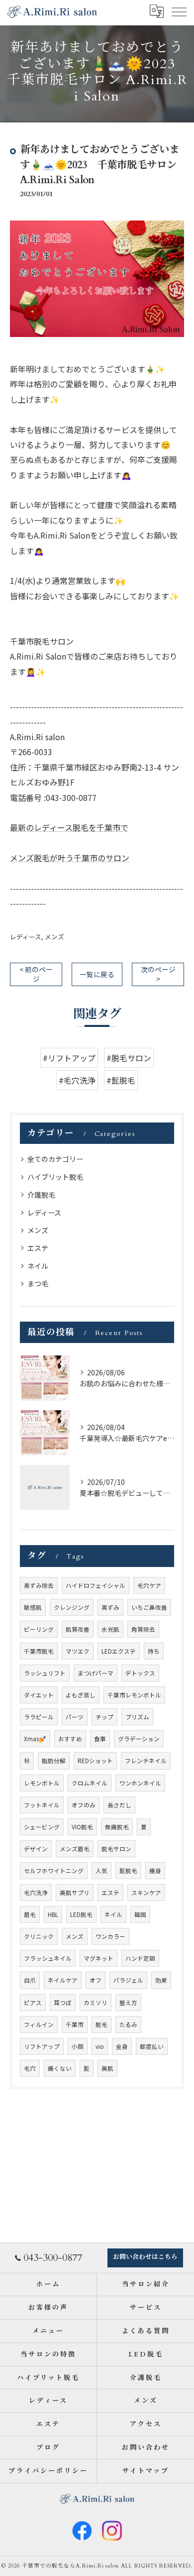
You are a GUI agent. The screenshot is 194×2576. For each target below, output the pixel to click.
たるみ (128, 2024)
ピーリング (39, 1629)
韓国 (140, 1914)
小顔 (78, 2046)
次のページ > (158, 974)
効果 (161, 1980)
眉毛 (30, 1914)
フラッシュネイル (48, 1958)
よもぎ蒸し (81, 1695)
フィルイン (39, 2024)
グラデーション (139, 1739)
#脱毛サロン (129, 1058)
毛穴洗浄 (36, 1893)
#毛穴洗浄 (77, 1080)
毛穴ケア (149, 1585)
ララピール (39, 1717)
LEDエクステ (119, 1651)
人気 (101, 1871)
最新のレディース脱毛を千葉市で (69, 827)
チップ (104, 1717)
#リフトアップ (69, 1058)
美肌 (107, 2068)
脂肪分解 (54, 1761)
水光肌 (110, 1629)
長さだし (119, 1805)
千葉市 (75, 2024)
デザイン (36, 1849)
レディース (26, 937)
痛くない (60, 2068)
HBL (53, 1914)
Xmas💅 (35, 1739)
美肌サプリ (75, 1893)
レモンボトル (42, 1783)
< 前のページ (36, 974)
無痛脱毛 (117, 1827)
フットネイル (42, 1805)
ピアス (33, 2003)
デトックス (140, 1673)
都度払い (152, 2046)
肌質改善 (78, 1629)
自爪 (30, 1980)
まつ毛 (38, 1283)
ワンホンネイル (140, 1783)
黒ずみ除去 (39, 1585)
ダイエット (39, 1695)
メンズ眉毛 (75, 1849)
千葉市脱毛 (39, 1651)
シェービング (42, 1827)
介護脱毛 (41, 1195)
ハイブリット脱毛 (55, 1177)
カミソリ (96, 2003)
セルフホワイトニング (54, 1871)
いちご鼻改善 (149, 1607)
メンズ (54, 937)
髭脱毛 (128, 1871)
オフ (96, 1980)
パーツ (75, 1717)
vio (100, 2046)
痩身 (155, 1871)
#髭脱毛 (121, 1080)
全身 (122, 2046)
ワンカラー (110, 1936)
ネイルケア (63, 1980)
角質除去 (143, 1629)
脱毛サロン (116, 1849)
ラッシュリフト (45, 1673)
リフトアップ (42, 2046)
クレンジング (72, 1607)
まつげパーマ (96, 1673)
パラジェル (128, 1980)
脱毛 (101, 2024)
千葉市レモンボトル (134, 1695)
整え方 (128, 2003)
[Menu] (179, 11)
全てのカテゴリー (55, 1159)
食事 (100, 1739)
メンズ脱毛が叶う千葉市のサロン (70, 858)
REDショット (95, 1761)
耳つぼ (63, 2003)
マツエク (78, 1651)
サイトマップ (145, 2471)
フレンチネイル (146, 1761)
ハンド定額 (140, 1958)
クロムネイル (90, 1783)
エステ (38, 1248)
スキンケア (146, 1893)
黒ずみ (110, 1607)
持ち (154, 1651)
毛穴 (30, 2068)
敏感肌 (33, 1607)
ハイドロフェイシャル (96, 1585)
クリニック (39, 1936)
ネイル (38, 1266)
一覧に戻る (97, 974)
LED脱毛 (81, 1914)
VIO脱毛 (82, 1827)
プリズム (137, 1717)
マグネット (98, 1958)
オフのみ (84, 1805)
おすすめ (70, 1739)
